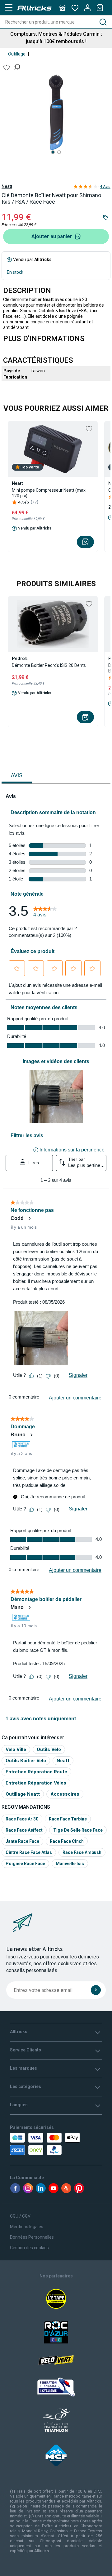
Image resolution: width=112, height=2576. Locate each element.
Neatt (7, 186)
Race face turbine (68, 1819)
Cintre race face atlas (29, 1852)
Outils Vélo (49, 1749)
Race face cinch (67, 1841)
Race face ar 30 (22, 1819)
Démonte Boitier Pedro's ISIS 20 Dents (49, 665)
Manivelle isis (70, 1864)
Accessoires (65, 1794)
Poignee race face (25, 1864)
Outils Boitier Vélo (26, 1760)
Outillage (17, 54)
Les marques (23, 2068)
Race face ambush (82, 1852)
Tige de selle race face (78, 1830)
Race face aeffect (24, 1830)
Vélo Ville (16, 1749)
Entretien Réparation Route (36, 1772)
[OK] (96, 1990)
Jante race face (22, 1841)
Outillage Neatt (23, 1794)
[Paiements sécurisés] (35, 2144)
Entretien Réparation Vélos (36, 1783)
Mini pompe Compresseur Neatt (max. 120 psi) (49, 493)
